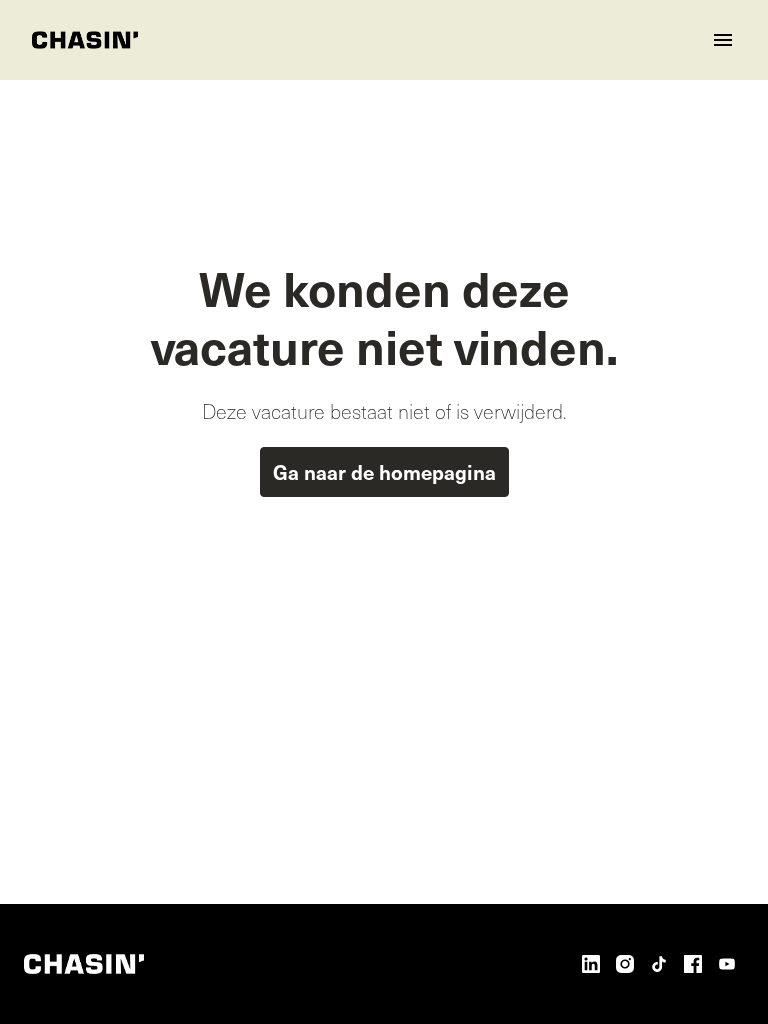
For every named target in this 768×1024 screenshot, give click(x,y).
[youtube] (727, 964)
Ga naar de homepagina (384, 472)
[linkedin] (591, 964)
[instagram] (625, 964)
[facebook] (693, 964)
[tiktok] (659, 964)
